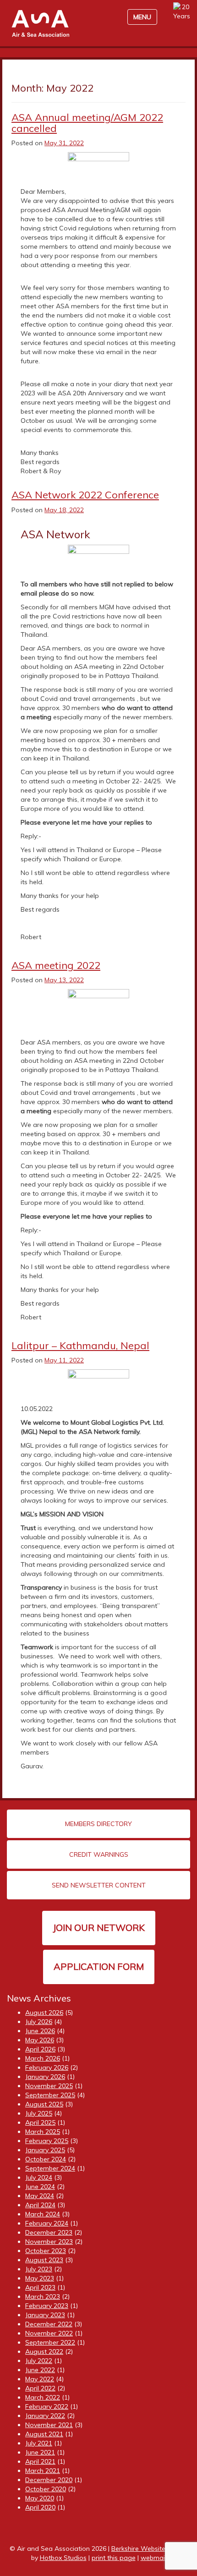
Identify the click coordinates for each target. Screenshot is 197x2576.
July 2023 (39, 2269)
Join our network (99, 1928)
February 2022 (47, 2406)
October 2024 (46, 2159)
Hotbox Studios (63, 2558)
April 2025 (40, 2122)
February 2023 (47, 2306)
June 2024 (40, 2187)
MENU (142, 17)
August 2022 (44, 2352)
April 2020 (40, 2507)
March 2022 (43, 2397)
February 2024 (47, 2223)
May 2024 (40, 2196)
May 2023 (40, 2278)
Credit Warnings (99, 1854)
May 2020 (40, 2498)
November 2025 (49, 2086)
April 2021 (40, 2461)
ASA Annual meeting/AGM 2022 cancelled (87, 123)
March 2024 (43, 2214)
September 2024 (50, 2168)
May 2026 (40, 2040)
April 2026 (40, 2049)
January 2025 (45, 2150)
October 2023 (46, 2251)
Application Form (99, 1966)
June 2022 (40, 2370)
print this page (114, 2558)
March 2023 (43, 2297)
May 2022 (40, 2379)
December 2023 (49, 2232)
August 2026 (44, 2013)
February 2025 (47, 2141)
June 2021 (40, 2452)
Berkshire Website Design (150, 2549)
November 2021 (49, 2425)
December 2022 (49, 2324)
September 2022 (50, 2342)
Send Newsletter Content (99, 1885)
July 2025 (39, 2113)
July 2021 (39, 2443)
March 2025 (43, 2132)
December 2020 (49, 2480)
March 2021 (43, 2471)
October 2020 (46, 2489)
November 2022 (49, 2333)
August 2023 (44, 2260)
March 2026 (43, 2058)
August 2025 (44, 2104)
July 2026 (39, 2022)
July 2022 (39, 2361)
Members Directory (98, 1824)
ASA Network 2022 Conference (85, 495)
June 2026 (40, 2031)
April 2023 (40, 2287)
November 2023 (49, 2242)
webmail (153, 2558)
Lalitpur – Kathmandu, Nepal (80, 1345)
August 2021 (44, 2434)
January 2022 (45, 2416)
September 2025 (50, 2095)
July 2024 (39, 2177)
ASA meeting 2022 (56, 965)
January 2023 (45, 2315)
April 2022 (40, 2388)
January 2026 (45, 2077)
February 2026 (47, 2067)
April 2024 (40, 2205)
